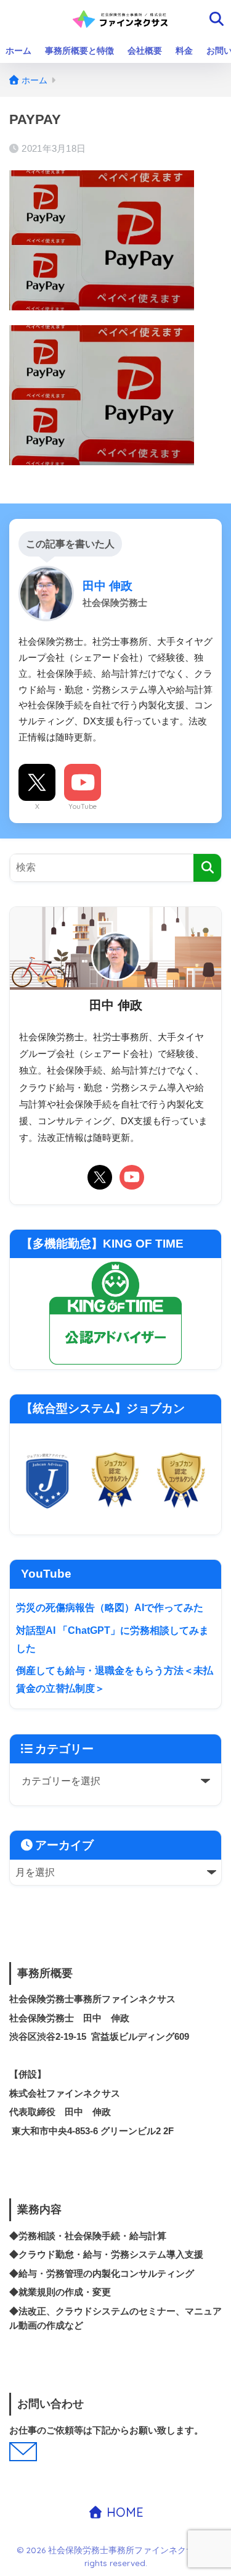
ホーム (18, 51)
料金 (184, 51)
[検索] (207, 868)
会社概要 (145, 51)
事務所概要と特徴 (79, 51)
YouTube (83, 806)
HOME (123, 2512)
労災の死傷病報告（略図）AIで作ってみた (110, 1608)
